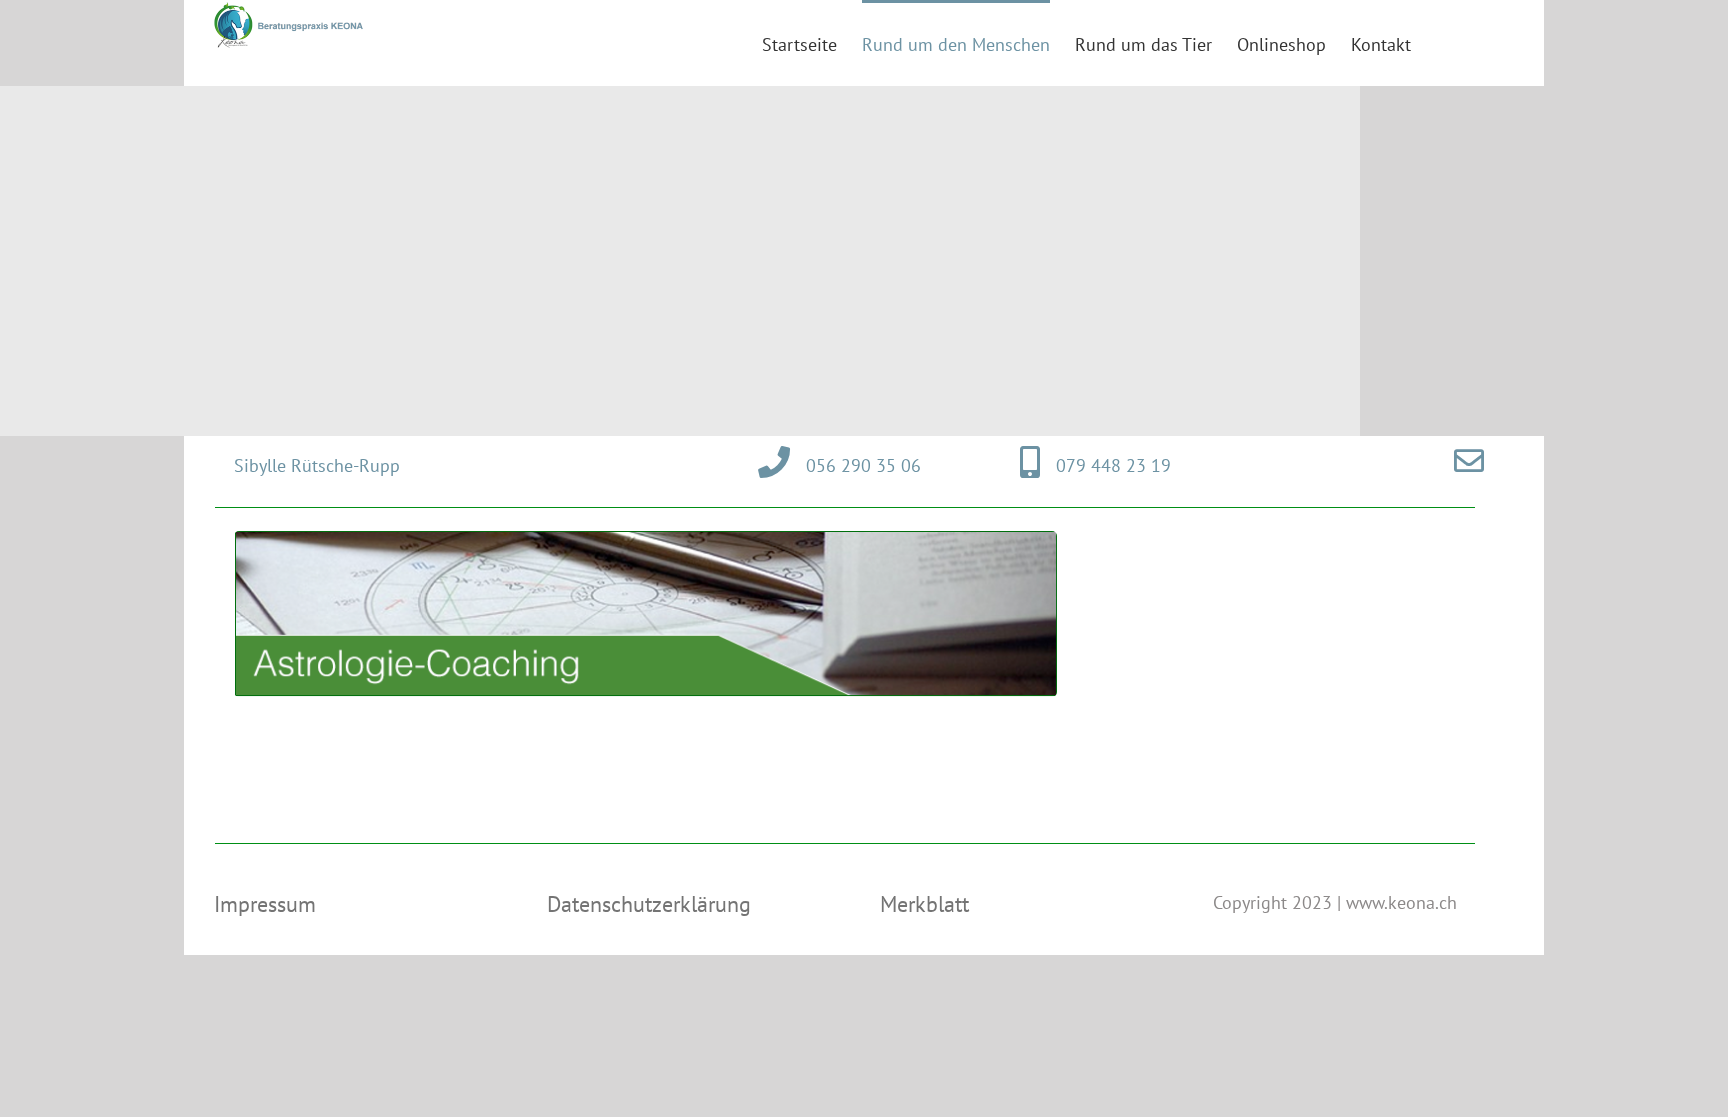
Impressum (265, 904)
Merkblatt (924, 904)
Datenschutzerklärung (649, 904)
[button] (1482, 43)
